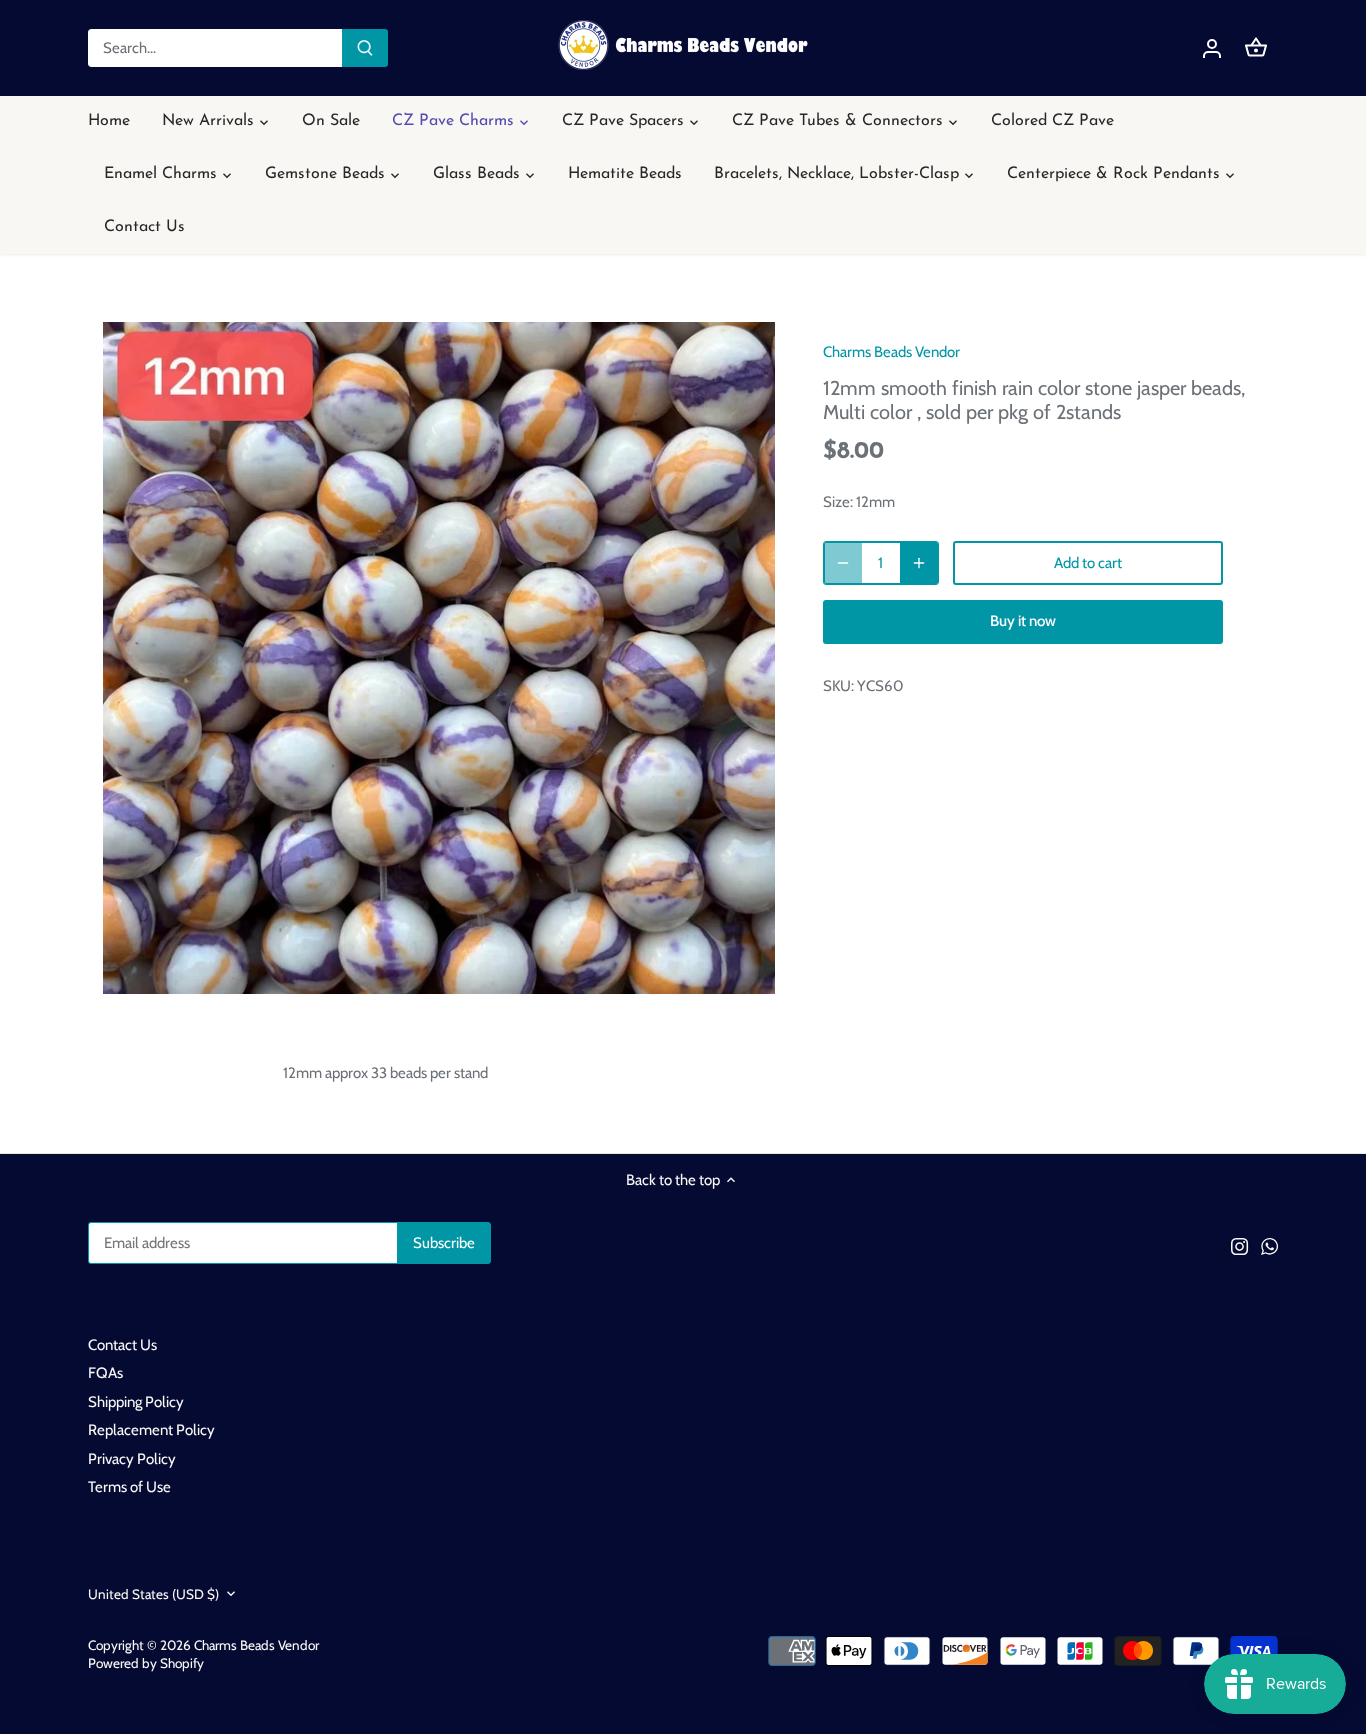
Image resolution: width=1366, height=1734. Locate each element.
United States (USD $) (153, 1594)
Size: (838, 502)
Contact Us (122, 1345)
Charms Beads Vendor (891, 352)
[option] (439, 658)
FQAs (105, 1373)
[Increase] (919, 563)
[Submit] (365, 48)
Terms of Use (129, 1487)
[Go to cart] (1256, 48)
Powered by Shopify (146, 1663)
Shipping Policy (136, 1402)
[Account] (1212, 48)
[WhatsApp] (1269, 1245)
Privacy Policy (132, 1459)
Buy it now (1023, 621)
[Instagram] (1239, 1245)
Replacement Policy (151, 1430)
